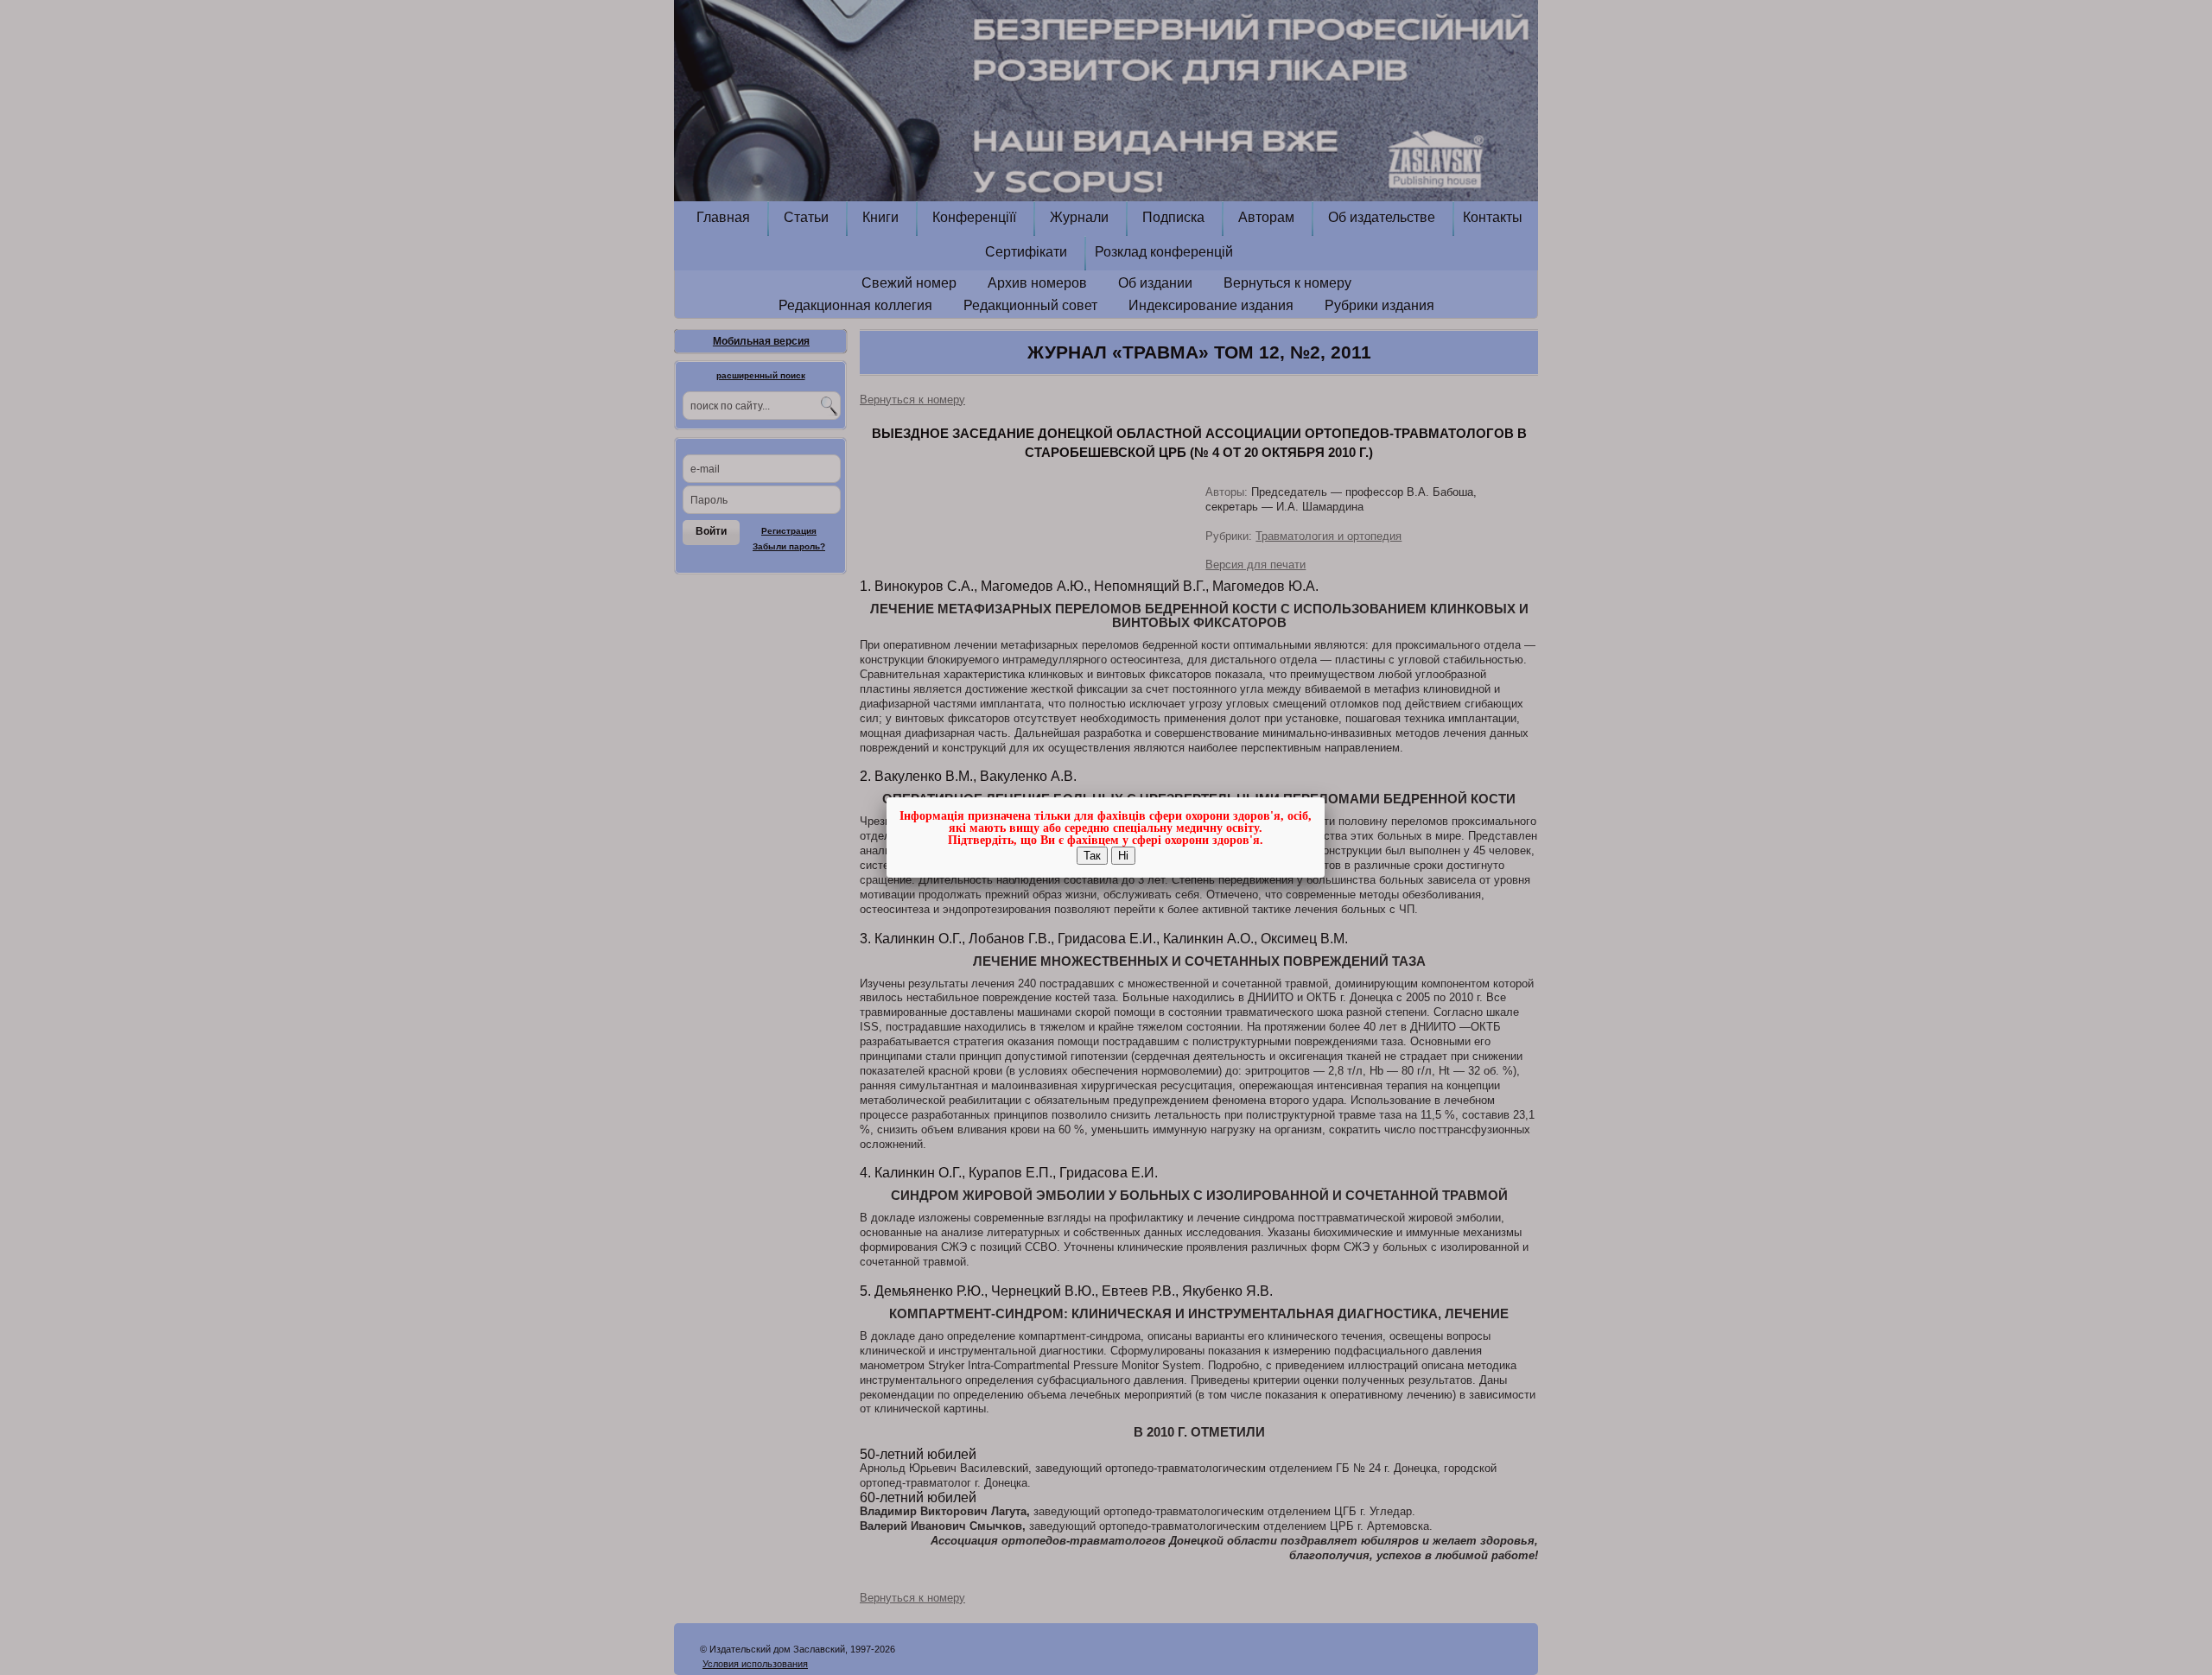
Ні (1123, 856)
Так (1092, 856)
